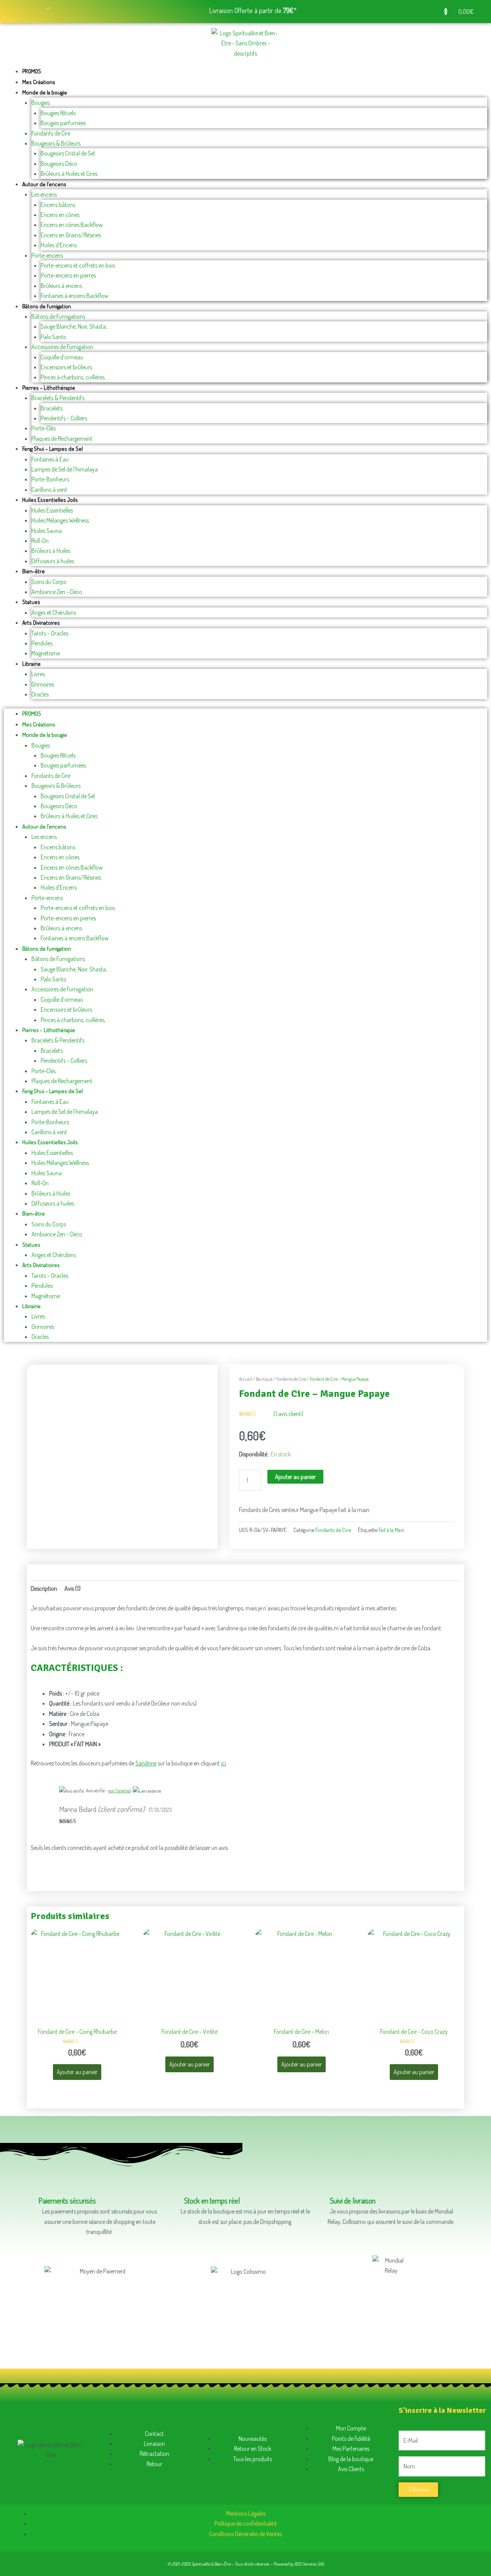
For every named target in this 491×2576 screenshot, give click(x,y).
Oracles (40, 694)
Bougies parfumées (63, 123)
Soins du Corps (49, 582)
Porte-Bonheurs (50, 479)
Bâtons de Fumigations (58, 316)
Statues (31, 602)
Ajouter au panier (295, 1477)
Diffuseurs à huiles (53, 561)
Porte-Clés (44, 428)
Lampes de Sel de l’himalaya (65, 469)
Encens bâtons (58, 205)
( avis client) (288, 1414)
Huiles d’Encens (59, 245)
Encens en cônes (60, 215)
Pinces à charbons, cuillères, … (75, 377)
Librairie (31, 664)
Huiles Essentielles (52, 510)
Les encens (44, 194)
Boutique (264, 1379)
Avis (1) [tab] (72, 1588)
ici (223, 1763)
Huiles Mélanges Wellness (60, 520)
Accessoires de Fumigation (62, 347)
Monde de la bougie (45, 92)
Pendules (42, 643)
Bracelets (52, 408)
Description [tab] (44, 1588)
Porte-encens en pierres (68, 275)
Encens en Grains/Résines (71, 235)
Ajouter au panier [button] (77, 2072)
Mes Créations (39, 82)
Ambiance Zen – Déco (57, 592)
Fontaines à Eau (50, 459)
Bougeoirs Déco (59, 164)
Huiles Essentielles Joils (50, 500)
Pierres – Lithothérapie (49, 388)
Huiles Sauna (47, 531)
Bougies (41, 103)
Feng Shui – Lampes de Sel (53, 449)
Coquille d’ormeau (62, 357)
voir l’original (119, 1791)
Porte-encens (47, 255)
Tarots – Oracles (50, 633)
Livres (38, 674)
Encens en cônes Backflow (72, 225)
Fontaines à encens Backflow (75, 296)
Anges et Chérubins (54, 612)
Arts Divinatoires (41, 623)
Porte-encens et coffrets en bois (78, 265)
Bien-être (34, 571)
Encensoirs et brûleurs (66, 367)
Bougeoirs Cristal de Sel (68, 153)
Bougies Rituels (58, 113)
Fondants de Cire (51, 133)
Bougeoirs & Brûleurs (56, 143)
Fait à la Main (391, 1530)
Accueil (245, 1379)
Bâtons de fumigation (47, 306)
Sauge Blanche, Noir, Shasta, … (76, 326)
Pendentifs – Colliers (64, 418)
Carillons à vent (49, 490)
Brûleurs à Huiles (51, 551)
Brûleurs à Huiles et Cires (69, 174)
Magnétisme (46, 653)
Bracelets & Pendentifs (58, 398)
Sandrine (146, 1763)
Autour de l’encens (44, 184)
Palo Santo (54, 337)
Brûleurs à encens (61, 286)
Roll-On (40, 541)
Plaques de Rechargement (62, 438)
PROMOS (32, 71)
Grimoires (43, 684)
